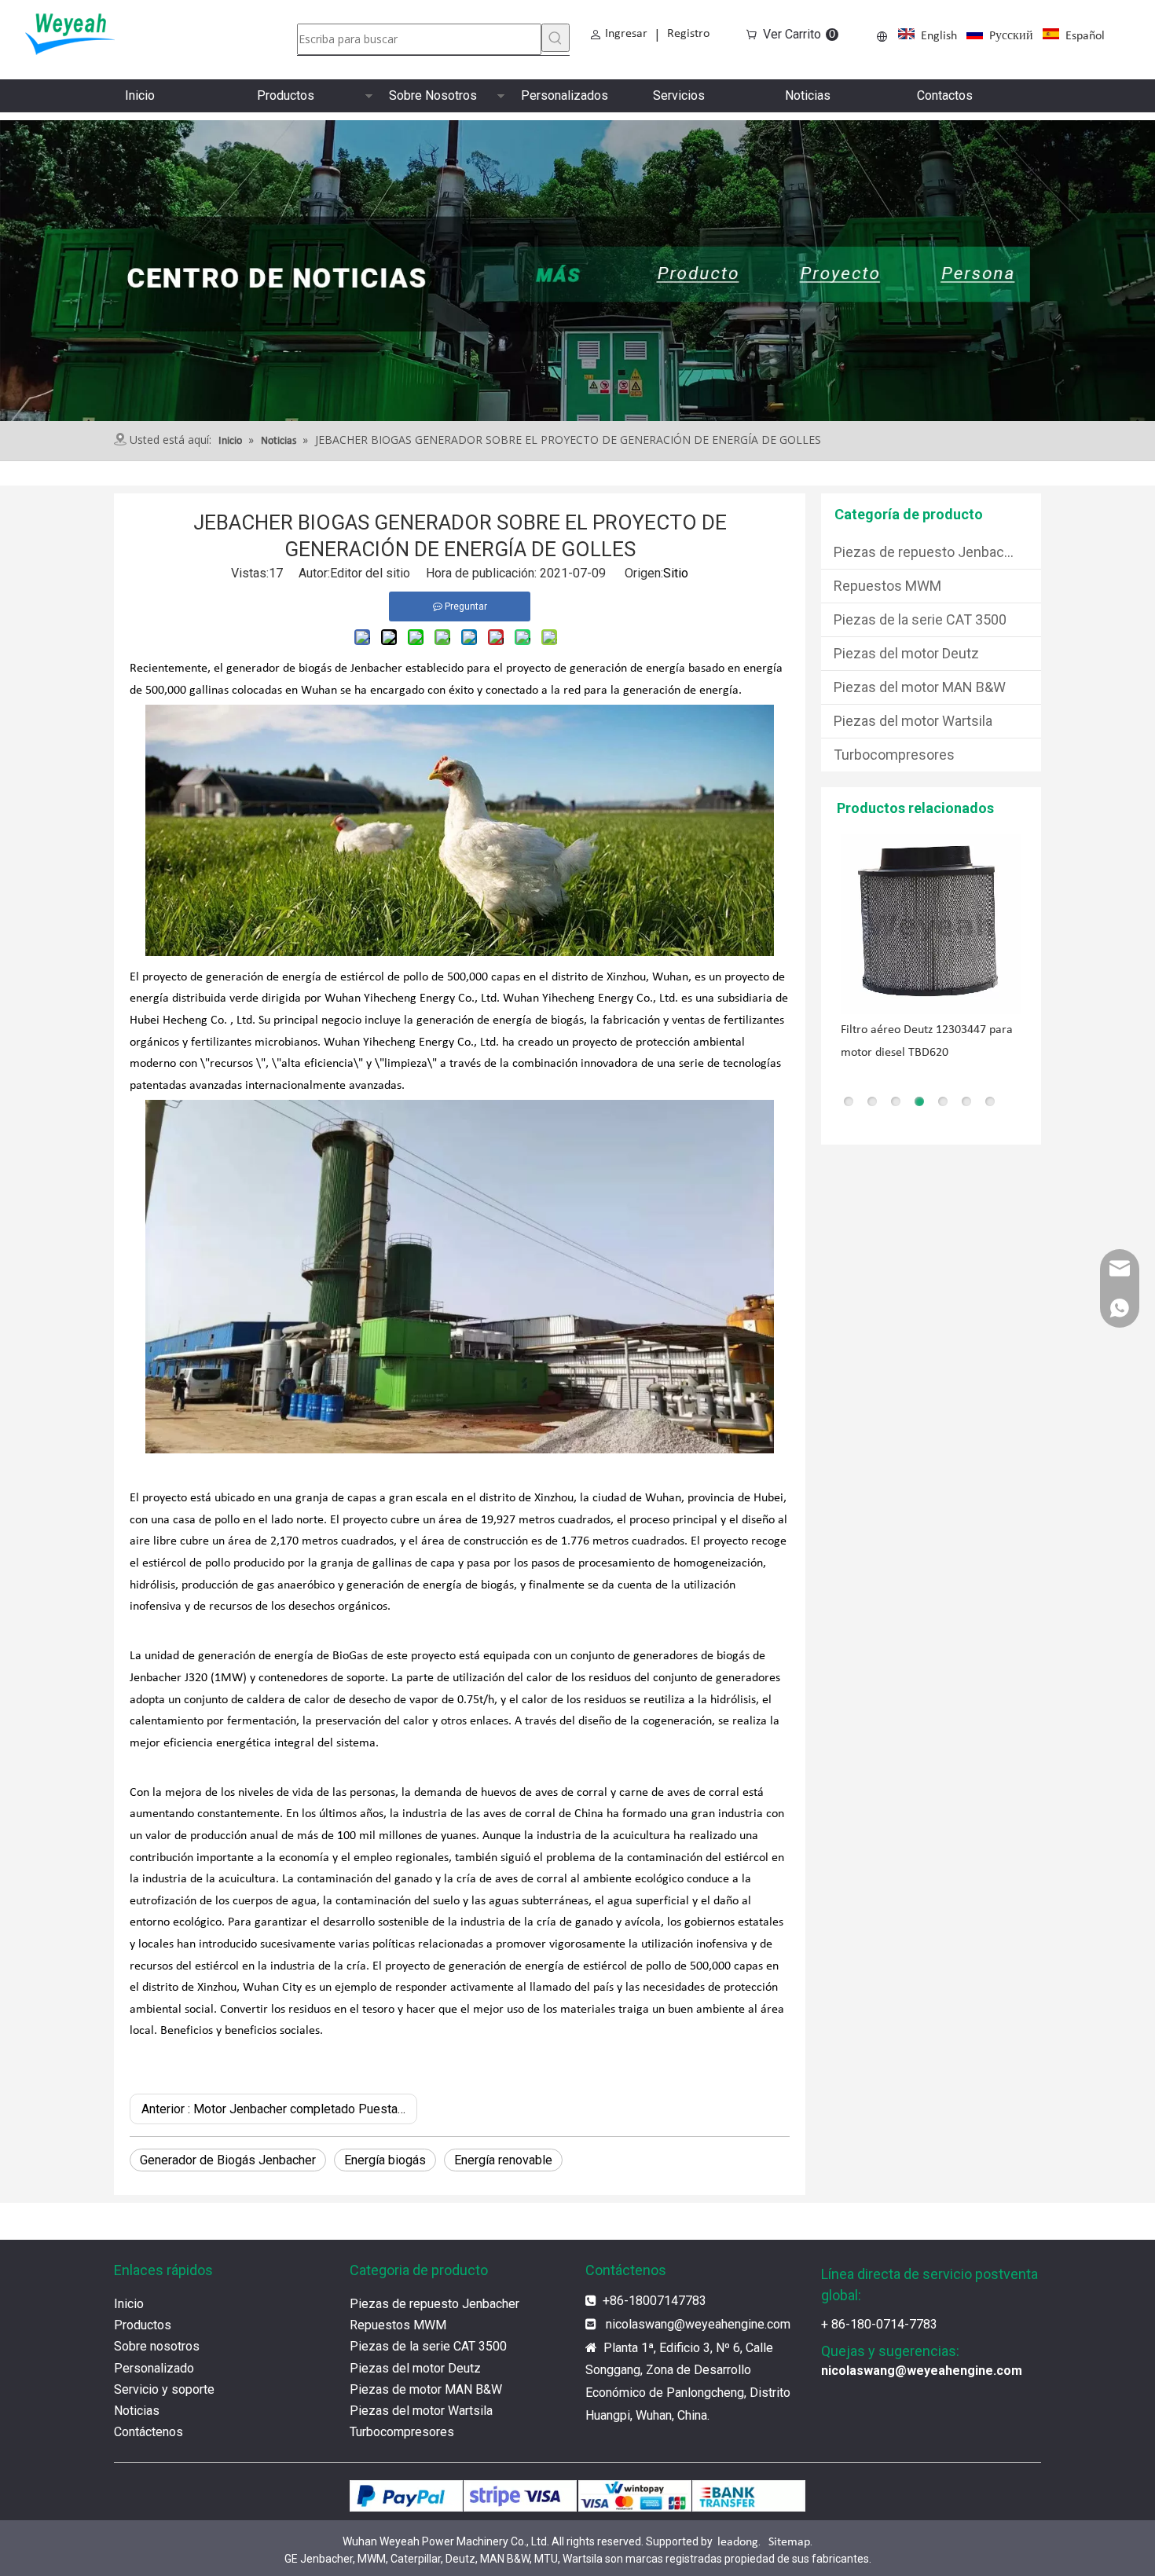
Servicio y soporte (164, 2389)
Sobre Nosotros (433, 95)
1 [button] (849, 1101)
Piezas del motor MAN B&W (920, 687)
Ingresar (626, 34)
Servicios (679, 95)
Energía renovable (503, 2160)
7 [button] (990, 1101)
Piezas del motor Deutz (906, 653)
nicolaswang (640, 2324)
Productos (286, 95)
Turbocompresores (894, 755)
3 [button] (896, 1101)
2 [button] (872, 1101)
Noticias (808, 95)
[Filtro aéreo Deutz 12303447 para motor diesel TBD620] (931, 924)
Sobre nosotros (157, 2346)
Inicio (140, 95)
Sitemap (789, 2542)
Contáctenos (148, 2432)
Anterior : (279, 2109)
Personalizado (154, 2368)
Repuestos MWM (887, 586)
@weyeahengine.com (732, 2324)
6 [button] (966, 1101)
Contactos (945, 95)
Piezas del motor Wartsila (913, 721)
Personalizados (565, 95)
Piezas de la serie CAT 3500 (920, 619)
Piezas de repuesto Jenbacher (929, 552)
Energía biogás (385, 2160)
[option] (931, 949)
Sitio (676, 573)
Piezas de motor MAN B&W (426, 2389)
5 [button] (943, 1101)
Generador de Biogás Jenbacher (228, 2160)
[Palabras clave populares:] (555, 38)
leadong (738, 2542)
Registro (688, 34)
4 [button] (919, 1101)
